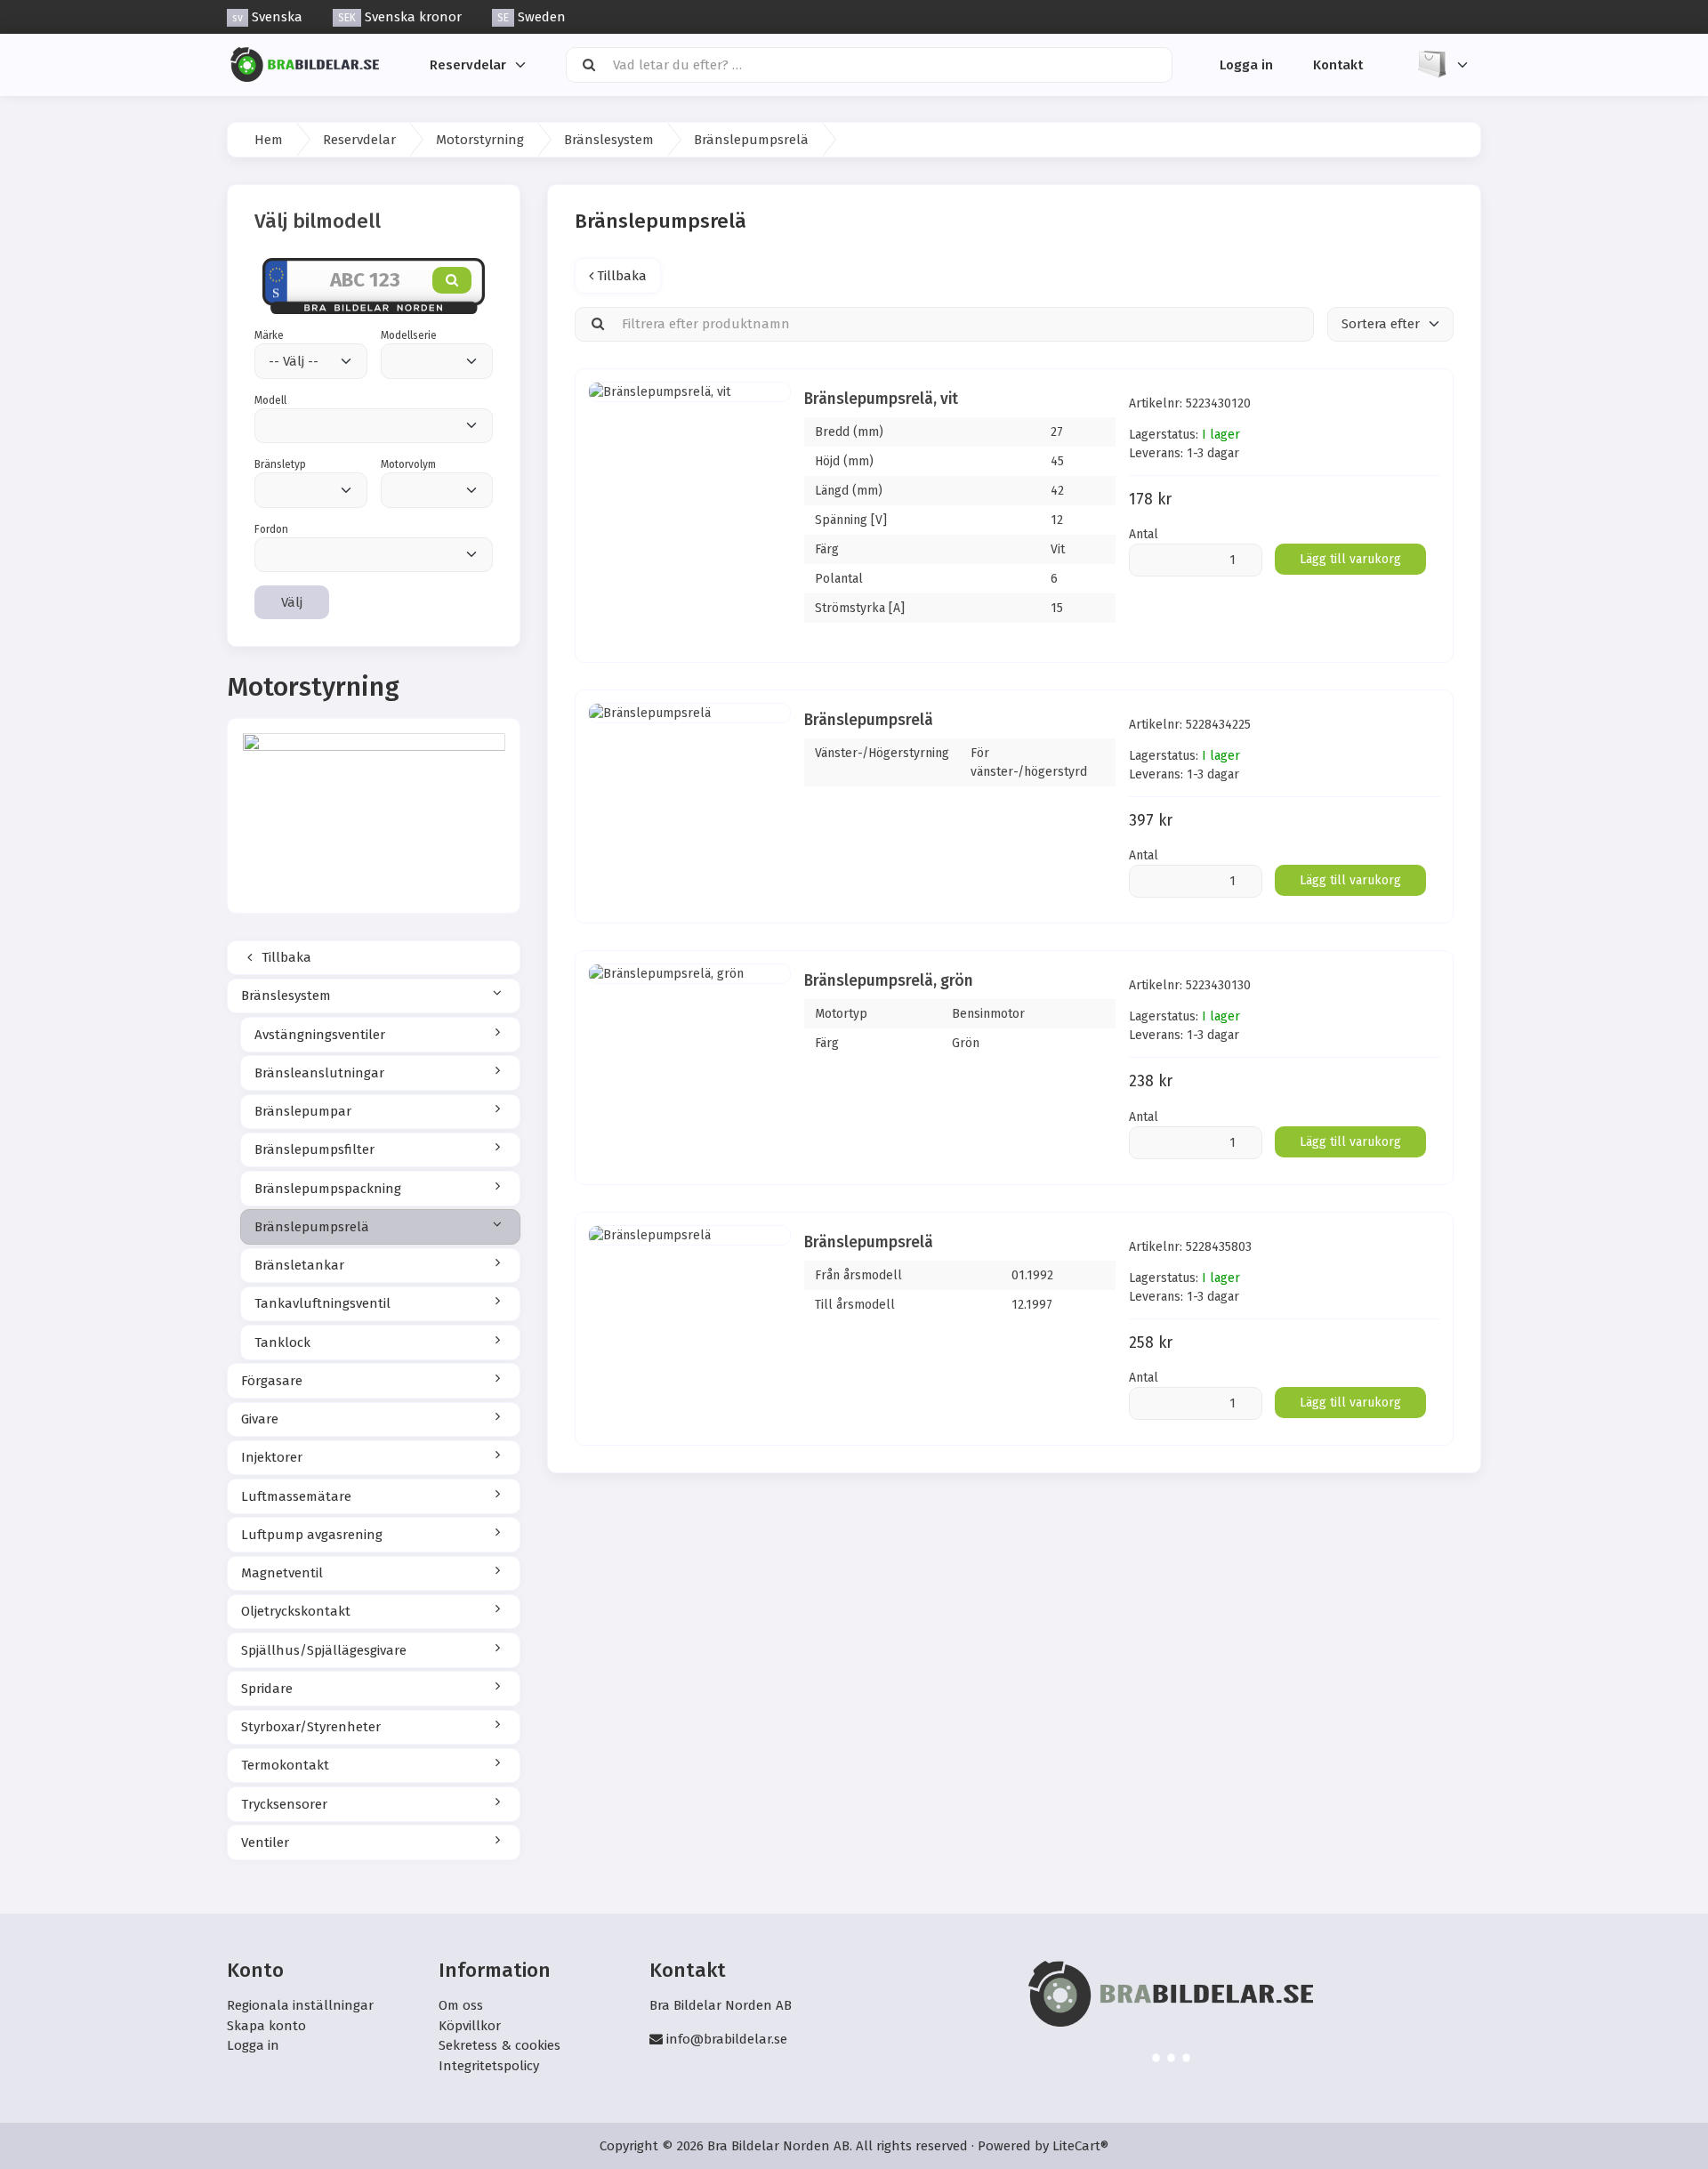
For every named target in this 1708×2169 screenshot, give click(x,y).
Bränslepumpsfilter (314, 1149)
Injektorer (272, 1457)
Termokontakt (285, 1765)
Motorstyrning (480, 140)
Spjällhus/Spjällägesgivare (324, 1650)
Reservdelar (468, 64)
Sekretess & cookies (500, 2045)
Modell (270, 400)
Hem (269, 140)
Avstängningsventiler (320, 1035)
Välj (292, 602)
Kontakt (1338, 64)
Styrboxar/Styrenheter (311, 1727)
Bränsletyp (280, 464)
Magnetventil (282, 1573)
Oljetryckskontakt (296, 1611)
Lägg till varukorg (1350, 559)
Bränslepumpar (303, 1111)
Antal (1144, 534)
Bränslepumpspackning (328, 1189)
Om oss (461, 2005)
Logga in (1246, 64)
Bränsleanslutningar (319, 1073)
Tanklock (282, 1343)
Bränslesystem (609, 140)
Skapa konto (266, 2026)
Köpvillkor (470, 2026)
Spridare (267, 1689)
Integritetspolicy (489, 2066)
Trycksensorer (284, 1804)
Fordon (271, 529)
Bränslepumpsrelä (312, 1227)
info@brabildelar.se (727, 2039)
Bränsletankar (299, 1265)
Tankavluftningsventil (322, 1303)
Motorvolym (408, 464)
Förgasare (272, 1381)
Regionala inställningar (300, 2005)
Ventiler (265, 1842)
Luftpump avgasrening (312, 1535)
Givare (260, 1419)
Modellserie (409, 335)
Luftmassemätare (296, 1496)
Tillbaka (285, 957)
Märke (269, 335)
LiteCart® (1080, 2146)
